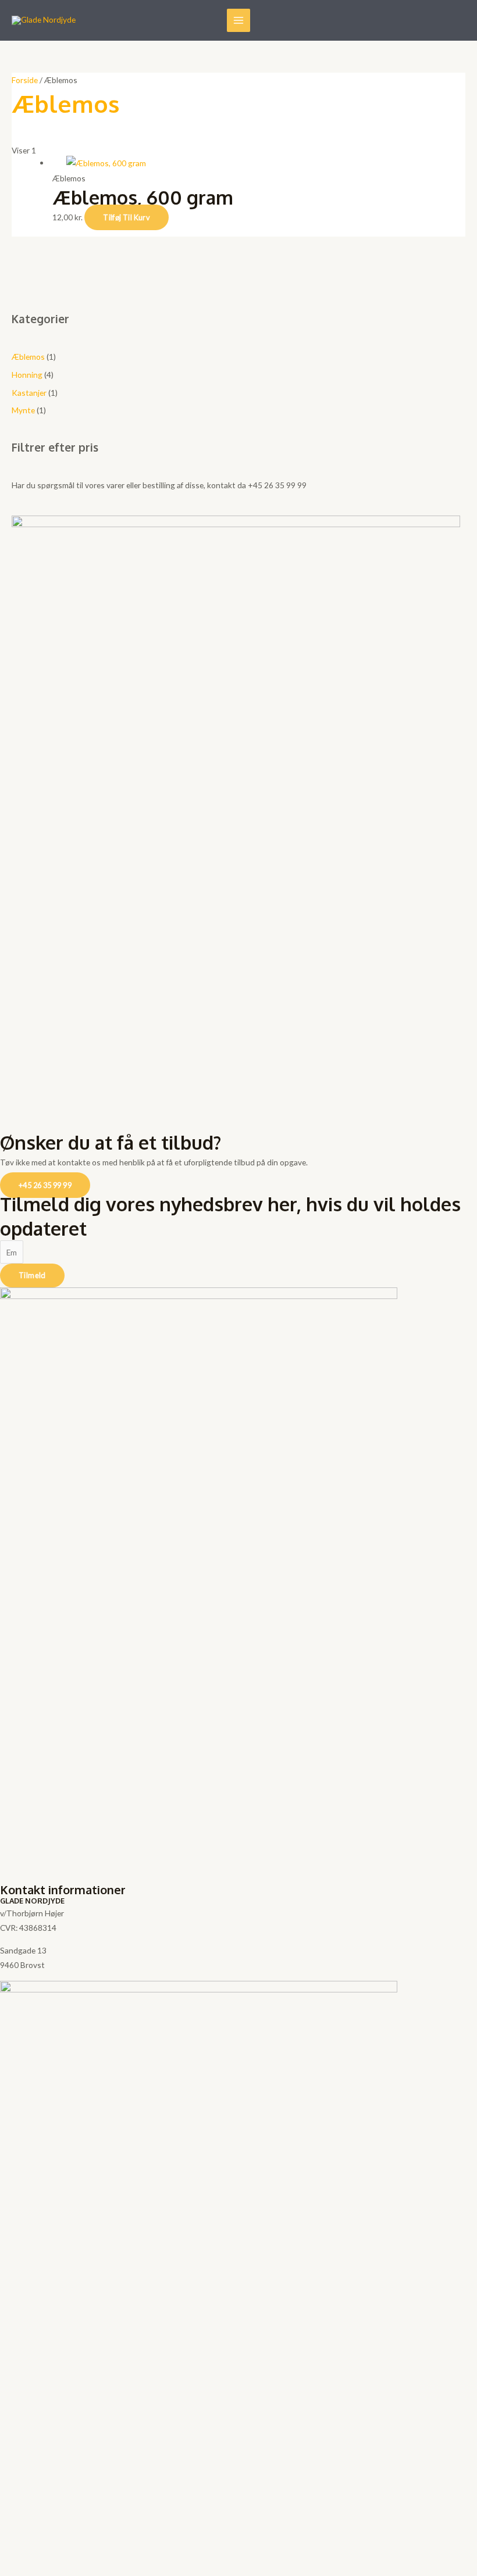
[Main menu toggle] (239, 21)
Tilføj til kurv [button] (127, 217)
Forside (25, 80)
